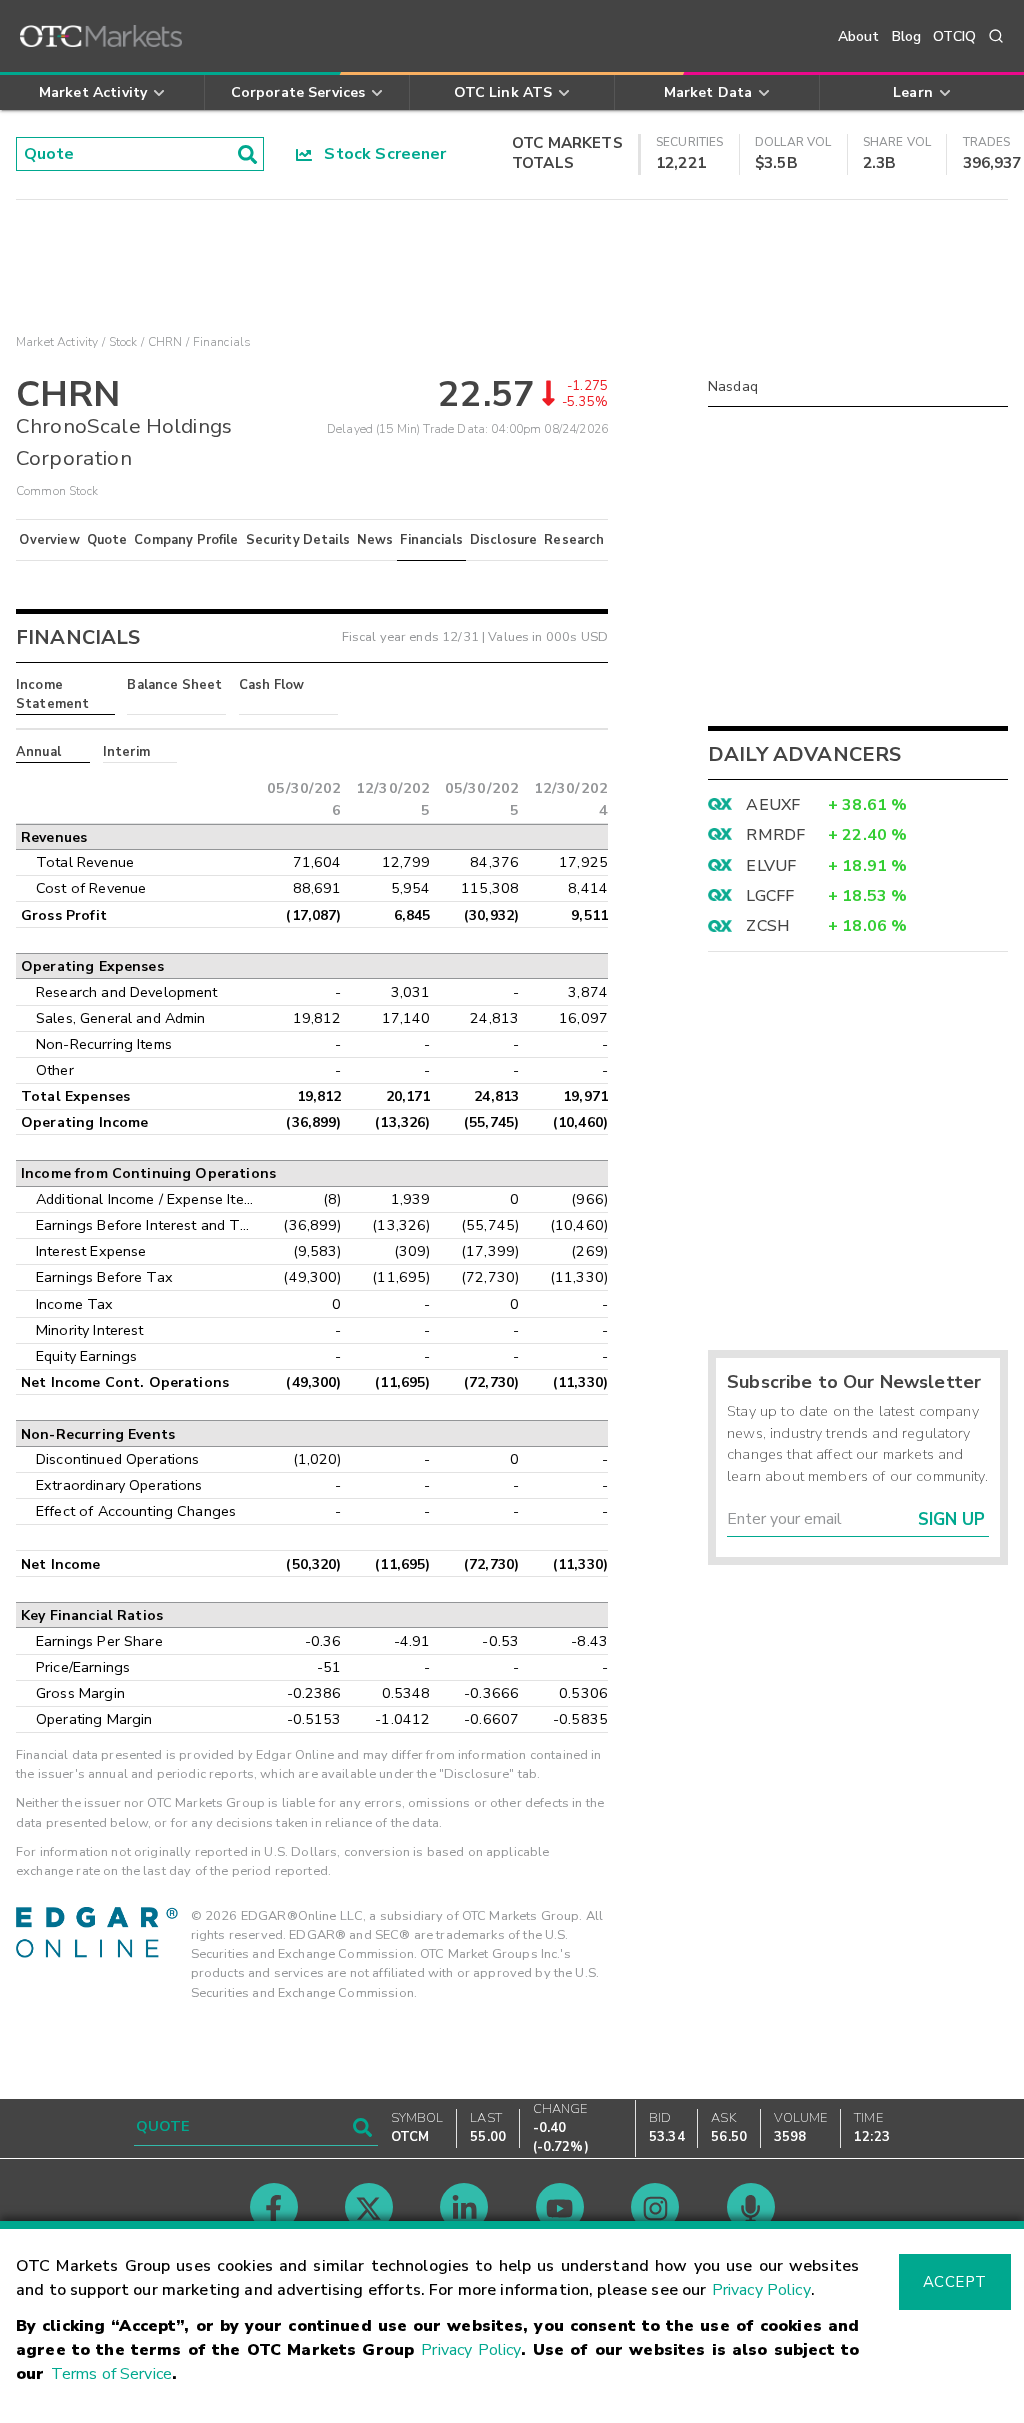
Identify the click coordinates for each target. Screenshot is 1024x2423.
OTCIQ (954, 36)
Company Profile (186, 540)
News (375, 540)
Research (574, 540)
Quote (107, 540)
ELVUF (771, 866)
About (859, 36)
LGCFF (770, 896)
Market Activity (57, 342)
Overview (49, 540)
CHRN (165, 342)
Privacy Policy (761, 2290)
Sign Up (951, 1519)
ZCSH (768, 926)
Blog (907, 36)
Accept (955, 2282)
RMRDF (775, 835)
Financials (431, 540)
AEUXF (773, 805)
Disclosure (504, 540)
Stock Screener (379, 154)
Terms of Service (111, 2374)
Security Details (298, 540)
